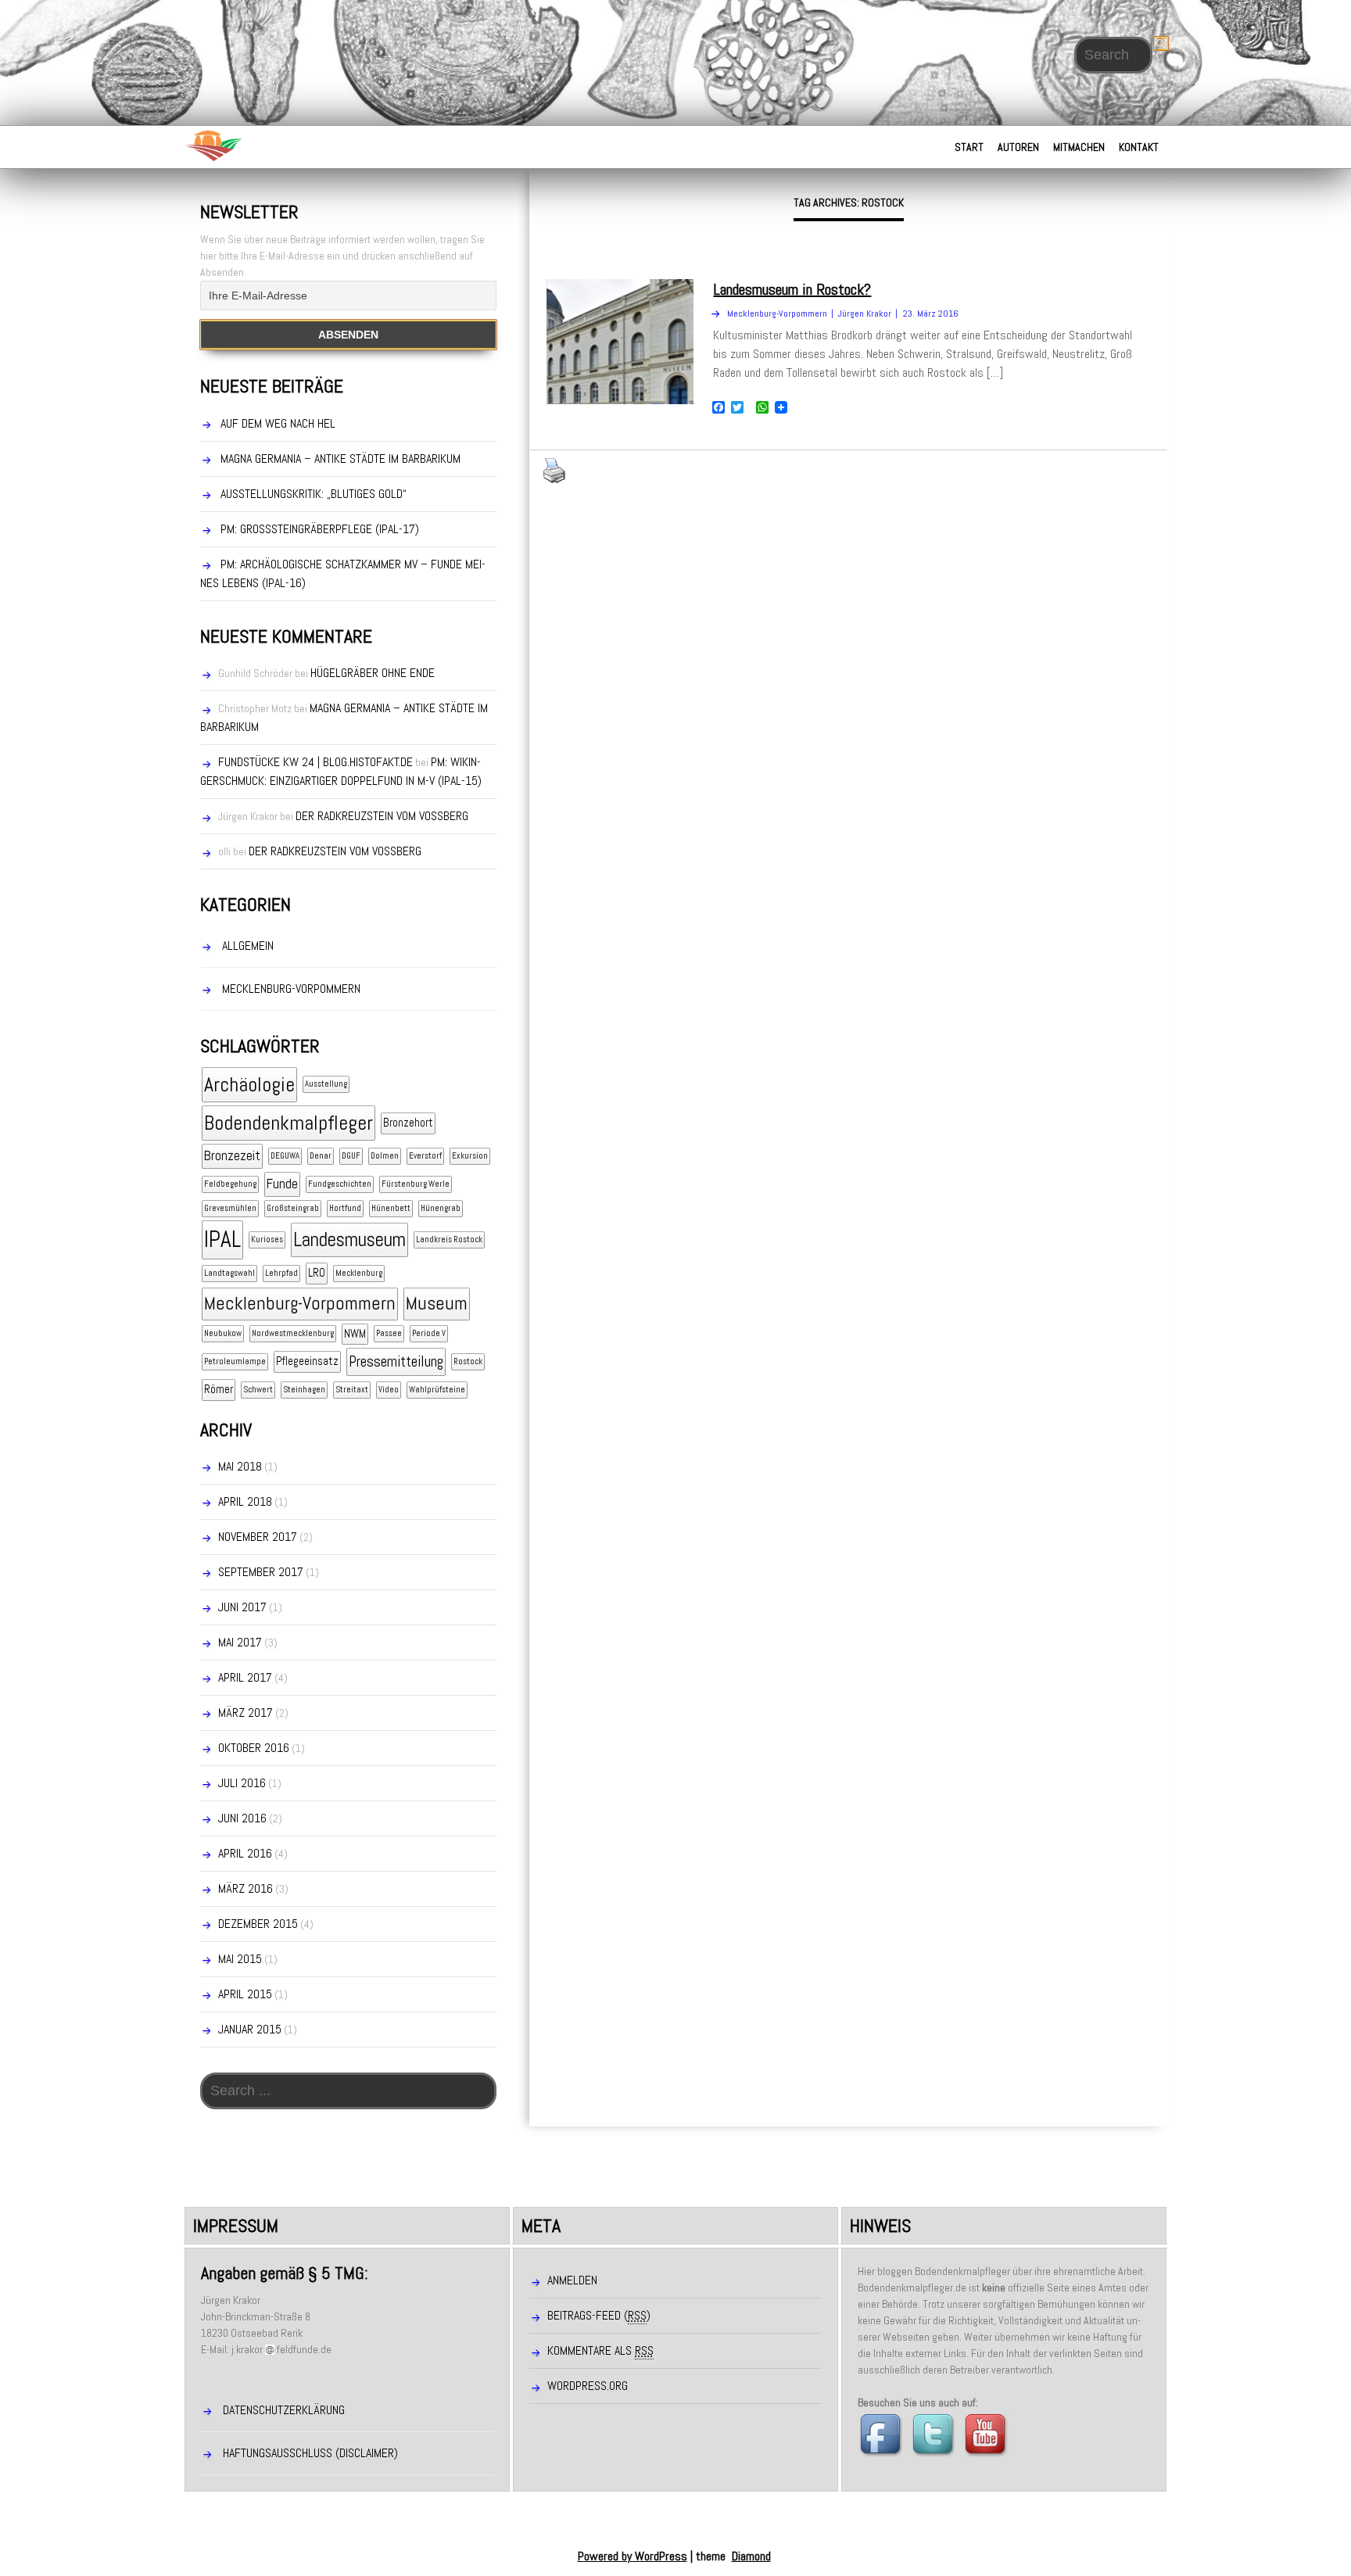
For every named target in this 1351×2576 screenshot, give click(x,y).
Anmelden (572, 2280)
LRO (317, 1273)
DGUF (351, 1156)
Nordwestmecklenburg (293, 1333)
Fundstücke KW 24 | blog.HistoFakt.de (315, 762)
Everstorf (425, 1156)
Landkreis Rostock (449, 1240)
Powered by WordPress (632, 2556)
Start (969, 147)
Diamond (751, 2556)
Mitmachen (1079, 147)
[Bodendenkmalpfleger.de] (212, 145)
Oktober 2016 (254, 1748)
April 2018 (245, 1501)
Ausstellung (326, 1084)
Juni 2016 (242, 1818)
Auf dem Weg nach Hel (278, 423)
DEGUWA (285, 1156)
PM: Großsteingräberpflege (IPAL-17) (320, 529)
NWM (355, 1334)
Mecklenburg (359, 1273)
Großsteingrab (293, 1208)
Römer (219, 1389)
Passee (389, 1333)
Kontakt (1139, 147)
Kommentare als (600, 2350)
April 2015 (245, 1994)
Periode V (429, 1333)
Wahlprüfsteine (437, 1390)
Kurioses (267, 1240)
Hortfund (345, 1208)
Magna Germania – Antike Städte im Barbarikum (340, 459)
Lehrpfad (281, 1273)
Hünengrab (441, 1208)
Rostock (468, 1361)
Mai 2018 (240, 1466)
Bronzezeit (232, 1155)
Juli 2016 (242, 1783)
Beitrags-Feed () (599, 2315)
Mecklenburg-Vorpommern (291, 989)
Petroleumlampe (235, 1361)
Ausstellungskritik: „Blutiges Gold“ (314, 494)
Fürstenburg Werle (416, 1184)
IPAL (222, 1239)
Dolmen (385, 1156)
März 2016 (245, 1888)
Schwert (258, 1390)
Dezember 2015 (258, 1924)
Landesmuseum (349, 1240)
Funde (282, 1184)
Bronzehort (408, 1123)
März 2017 (245, 1713)
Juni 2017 (242, 1607)
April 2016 (245, 1853)
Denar (321, 1156)
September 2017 (261, 1572)
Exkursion (470, 1156)
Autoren (1018, 147)
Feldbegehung (230, 1184)
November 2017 (258, 1537)
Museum (437, 1303)
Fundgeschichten (340, 1184)
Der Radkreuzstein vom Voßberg (382, 816)
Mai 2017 (240, 1642)
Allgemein (248, 946)
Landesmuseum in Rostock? (792, 289)
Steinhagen (304, 1390)
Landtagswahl (229, 1273)
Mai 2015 (240, 1959)
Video (389, 1390)
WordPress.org (588, 2386)
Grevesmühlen (230, 1208)
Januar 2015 (250, 2029)
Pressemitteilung (396, 1361)
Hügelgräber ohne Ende (373, 673)
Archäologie (249, 1085)
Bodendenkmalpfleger (288, 1123)
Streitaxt (352, 1390)
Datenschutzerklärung (284, 2410)
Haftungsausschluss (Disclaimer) (310, 2453)
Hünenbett (391, 1208)
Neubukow (223, 1333)
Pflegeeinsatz (307, 1361)
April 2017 (245, 1677)
